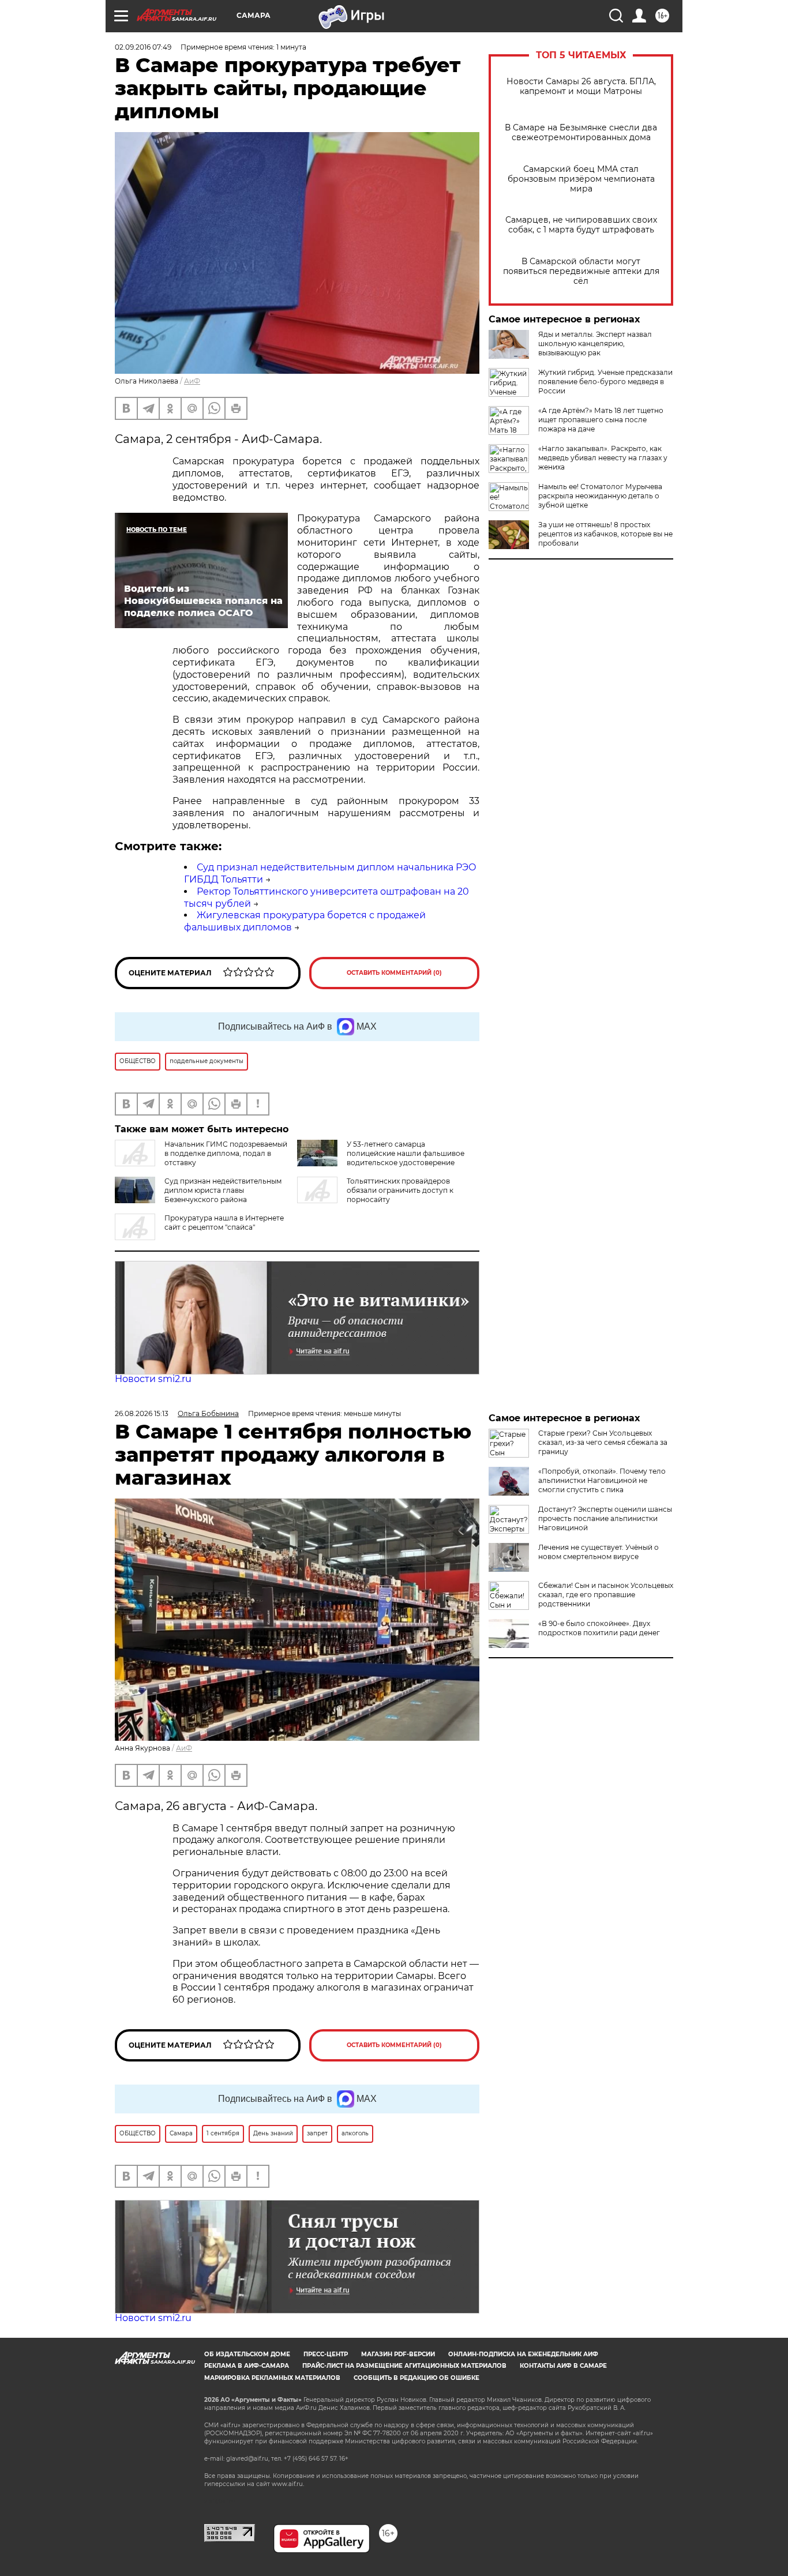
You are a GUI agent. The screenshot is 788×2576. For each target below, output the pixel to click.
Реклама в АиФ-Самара (247, 2366)
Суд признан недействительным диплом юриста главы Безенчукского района (223, 1190)
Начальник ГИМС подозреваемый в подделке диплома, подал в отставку (226, 1153)
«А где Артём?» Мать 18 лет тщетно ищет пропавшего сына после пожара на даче (601, 420)
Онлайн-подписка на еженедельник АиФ (523, 2354)
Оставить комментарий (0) (394, 973)
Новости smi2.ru (153, 1379)
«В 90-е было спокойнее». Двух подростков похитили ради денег (599, 1628)
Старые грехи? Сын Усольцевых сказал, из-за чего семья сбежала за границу (603, 1442)
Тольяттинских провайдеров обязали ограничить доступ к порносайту (400, 1190)
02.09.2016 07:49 (143, 47)
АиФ (192, 381)
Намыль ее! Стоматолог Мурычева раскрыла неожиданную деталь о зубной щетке (600, 496)
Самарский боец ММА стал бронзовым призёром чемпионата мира (581, 179)
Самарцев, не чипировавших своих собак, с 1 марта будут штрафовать (581, 225)
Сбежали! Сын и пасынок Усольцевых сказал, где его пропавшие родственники (606, 1595)
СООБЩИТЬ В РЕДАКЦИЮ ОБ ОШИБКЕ (416, 2378)
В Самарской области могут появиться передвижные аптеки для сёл (581, 271)
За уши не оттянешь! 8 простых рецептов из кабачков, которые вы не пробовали (605, 534)
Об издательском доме (247, 2354)
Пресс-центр (326, 2354)
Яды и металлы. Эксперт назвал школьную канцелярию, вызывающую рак (595, 343)
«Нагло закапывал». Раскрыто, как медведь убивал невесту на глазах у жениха (603, 458)
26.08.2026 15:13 (142, 1413)
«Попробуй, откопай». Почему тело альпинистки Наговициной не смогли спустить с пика (602, 1480)
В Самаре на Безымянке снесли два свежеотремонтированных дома (581, 133)
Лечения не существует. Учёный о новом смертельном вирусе (598, 1552)
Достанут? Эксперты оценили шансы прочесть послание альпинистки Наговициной (605, 1518)
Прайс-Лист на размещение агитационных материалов (404, 2366)
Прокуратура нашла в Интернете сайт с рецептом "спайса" (224, 1223)
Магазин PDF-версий (398, 2354)
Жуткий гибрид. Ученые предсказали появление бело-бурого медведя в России (605, 382)
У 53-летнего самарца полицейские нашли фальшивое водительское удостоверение (406, 1153)
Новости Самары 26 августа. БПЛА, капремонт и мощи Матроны (581, 87)
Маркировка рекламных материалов (272, 2378)
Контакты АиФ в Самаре (563, 2366)
